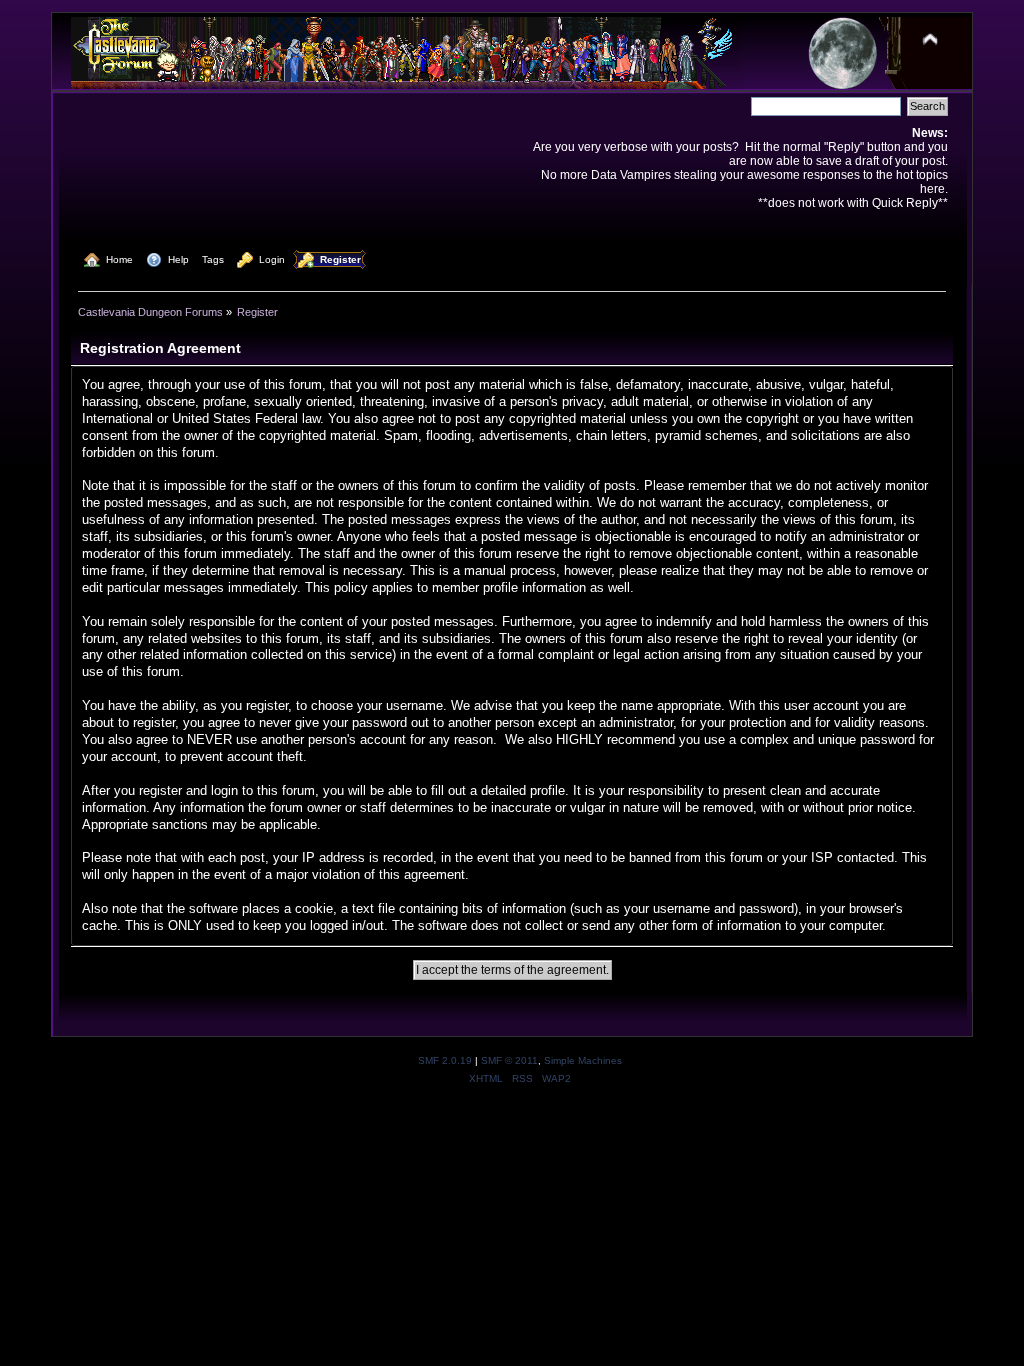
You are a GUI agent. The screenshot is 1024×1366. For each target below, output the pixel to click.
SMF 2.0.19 (445, 1060)
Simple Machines (583, 1060)
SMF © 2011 (509, 1060)
